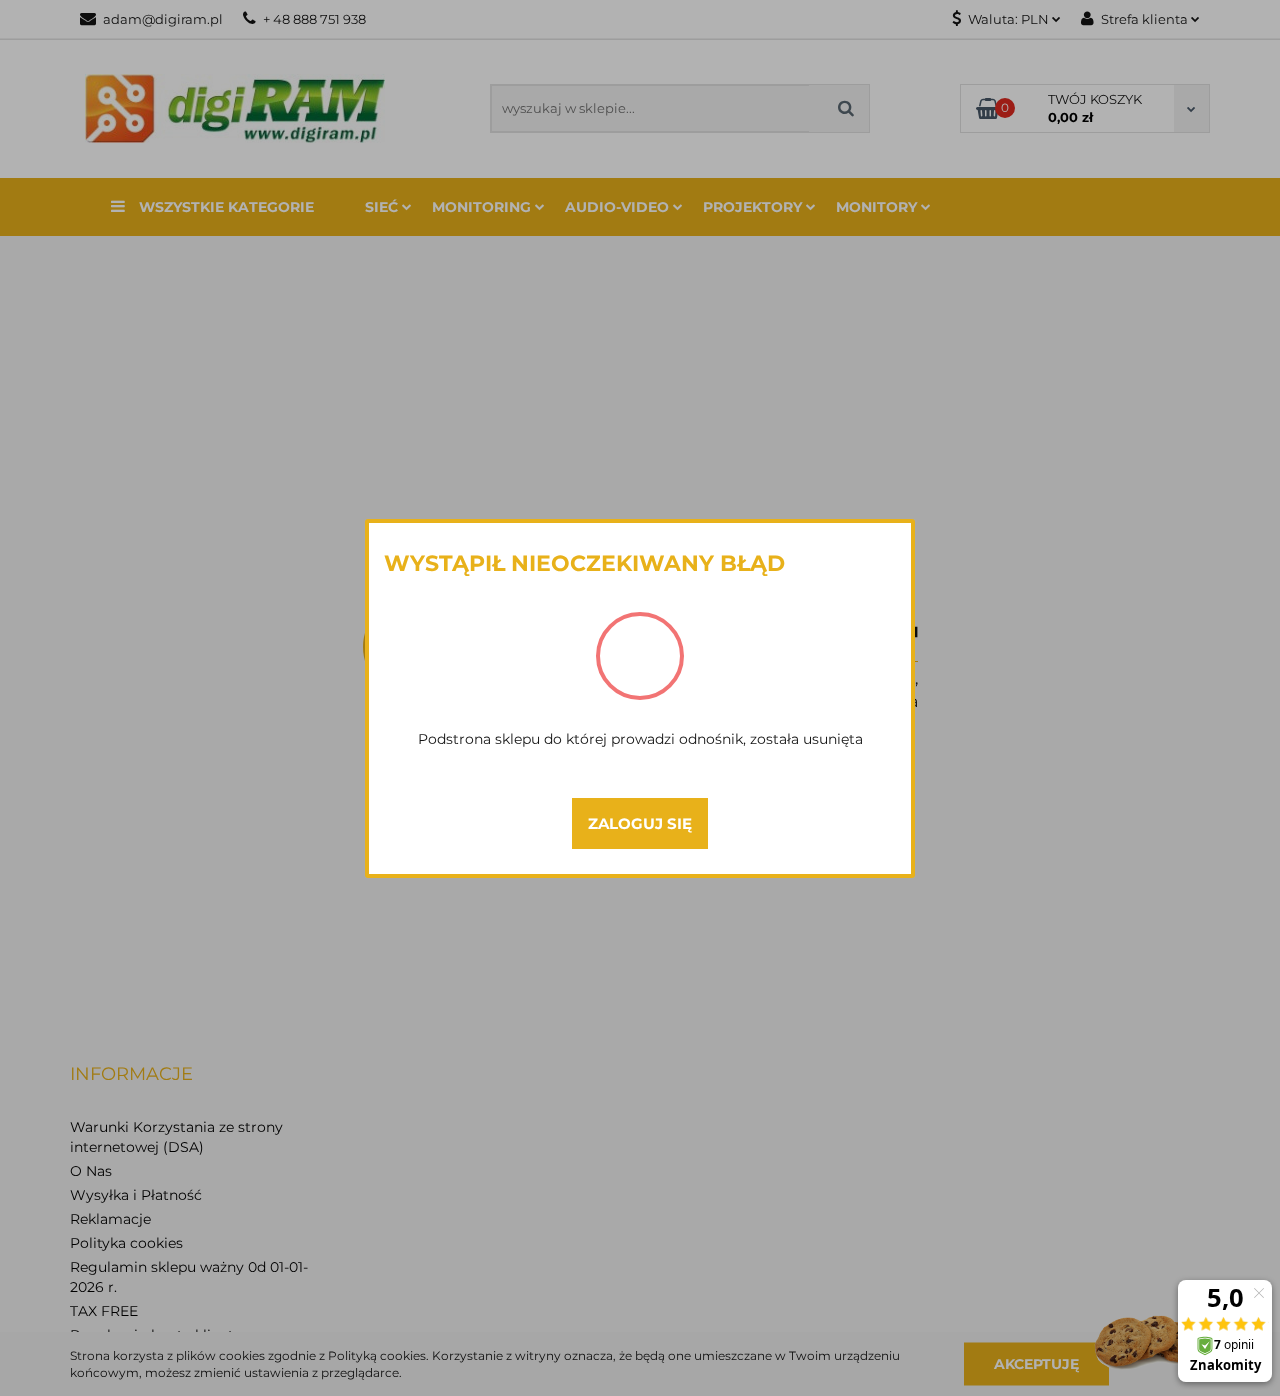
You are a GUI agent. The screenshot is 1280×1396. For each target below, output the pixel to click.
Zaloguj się (640, 823)
